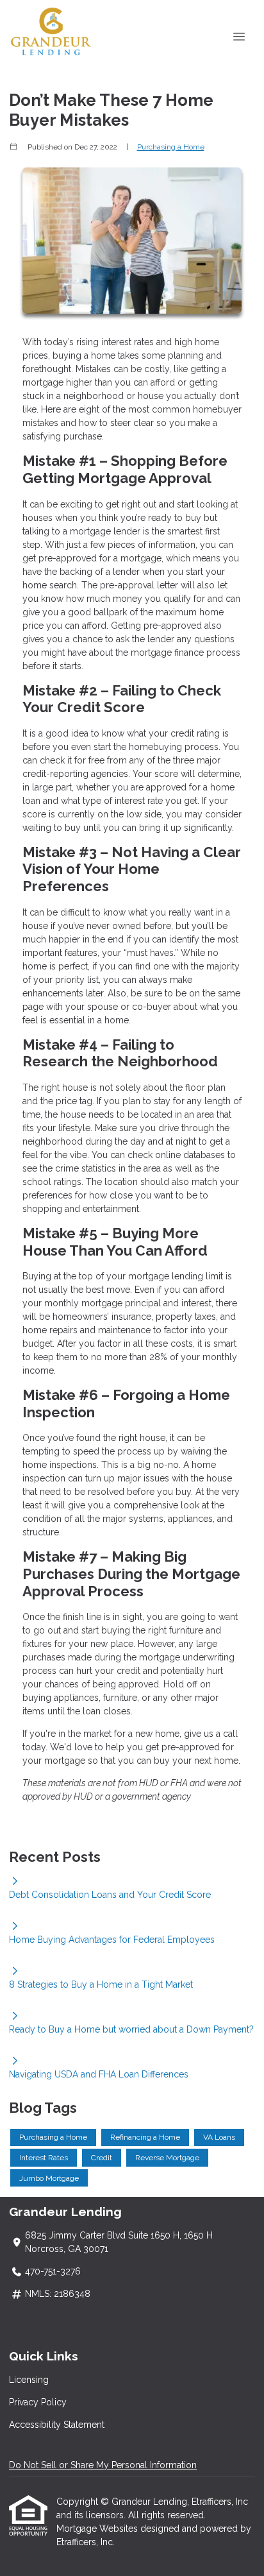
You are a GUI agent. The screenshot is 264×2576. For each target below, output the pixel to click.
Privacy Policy (38, 2402)
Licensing (29, 2380)
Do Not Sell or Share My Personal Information (103, 2465)
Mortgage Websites (98, 2529)
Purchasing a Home (171, 147)
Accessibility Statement (57, 2425)
